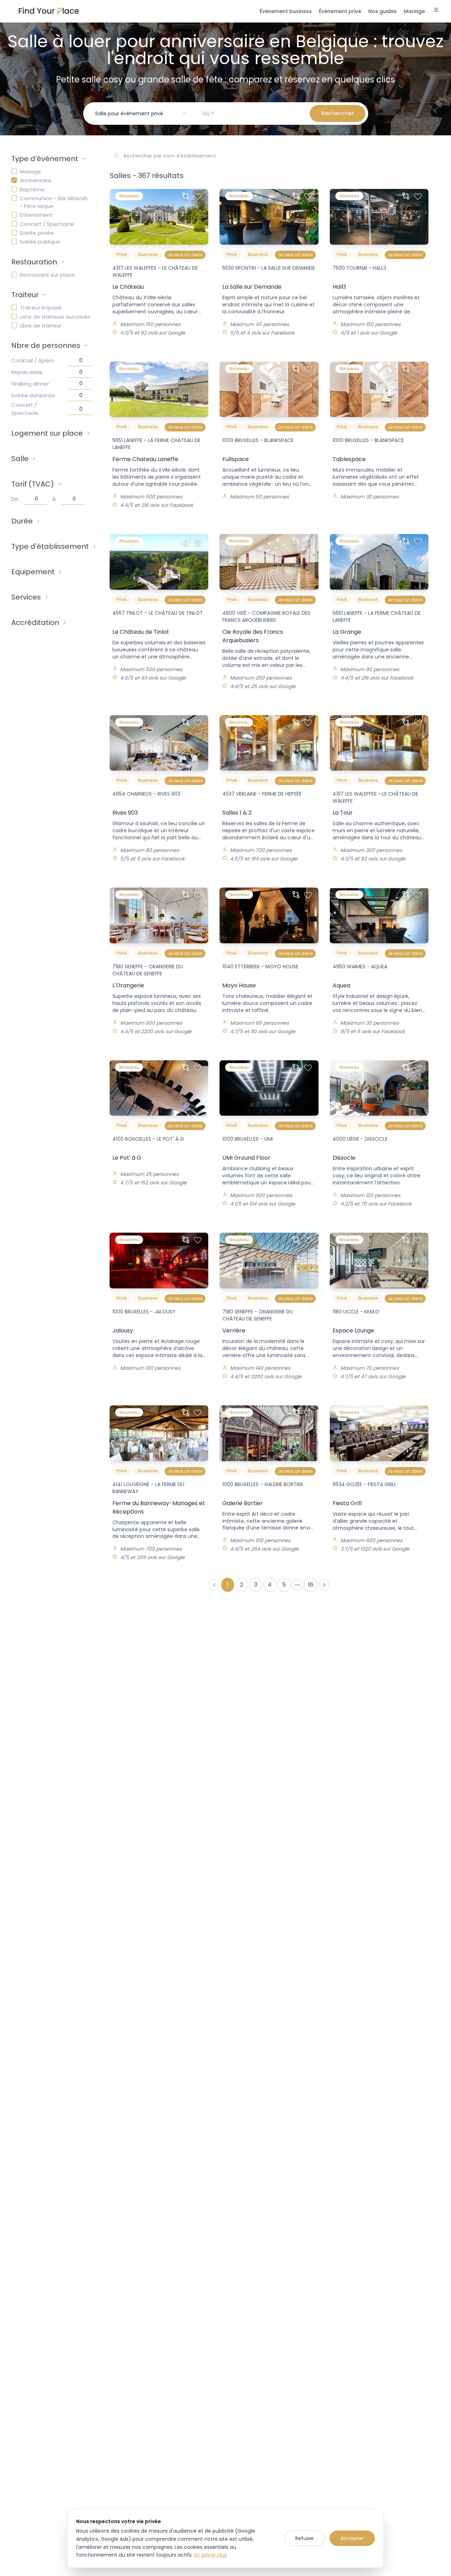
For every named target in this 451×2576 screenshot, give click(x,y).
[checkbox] (14, 171)
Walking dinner (30, 384)
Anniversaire (36, 180)
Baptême (32, 189)
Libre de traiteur (41, 326)
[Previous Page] (214, 1585)
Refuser (305, 2538)
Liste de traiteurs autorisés (55, 317)
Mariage (30, 171)
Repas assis (27, 372)
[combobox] (141, 114)
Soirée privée (37, 233)
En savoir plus (211, 2555)
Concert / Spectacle (47, 224)
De (15, 499)
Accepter (352, 2538)
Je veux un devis (185, 255)
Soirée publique (40, 242)
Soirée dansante (33, 395)
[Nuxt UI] (49, 11)
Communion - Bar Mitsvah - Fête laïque (54, 202)
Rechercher (338, 113)
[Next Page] (324, 1585)
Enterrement (36, 215)
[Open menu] (436, 11)
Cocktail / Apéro (33, 360)
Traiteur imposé (41, 308)
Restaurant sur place (47, 275)
